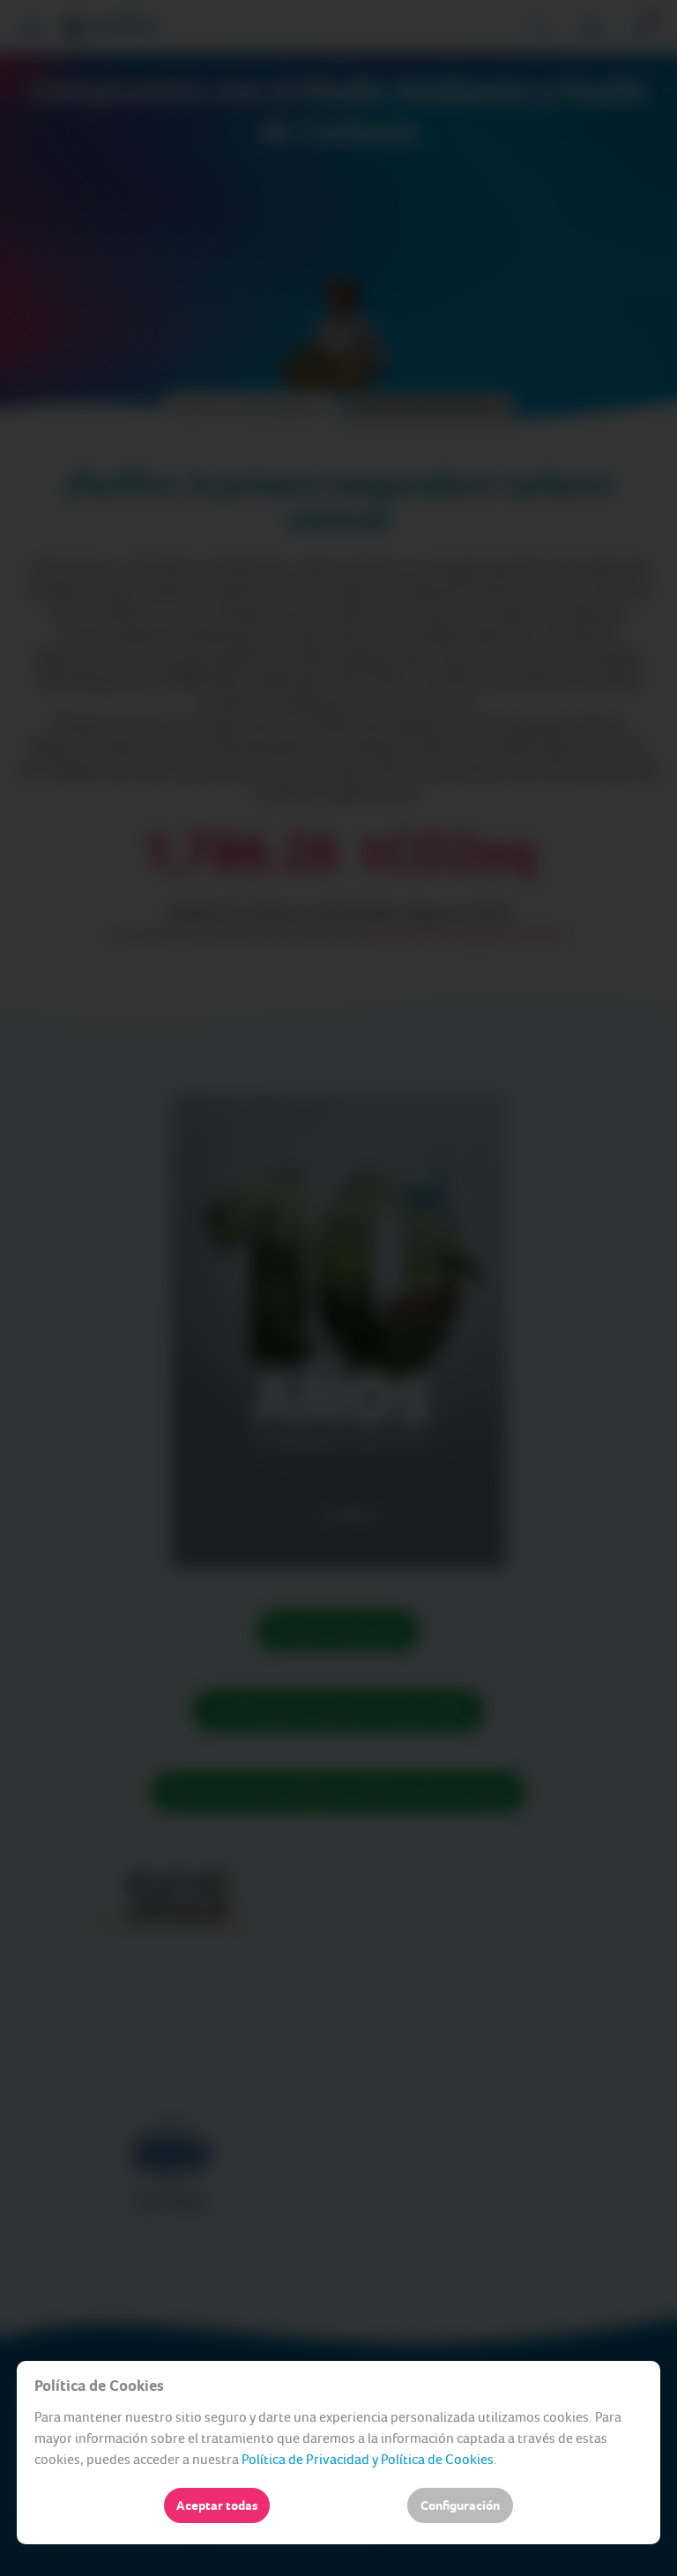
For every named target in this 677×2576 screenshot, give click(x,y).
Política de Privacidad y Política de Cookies (368, 2459)
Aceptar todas (217, 2505)
